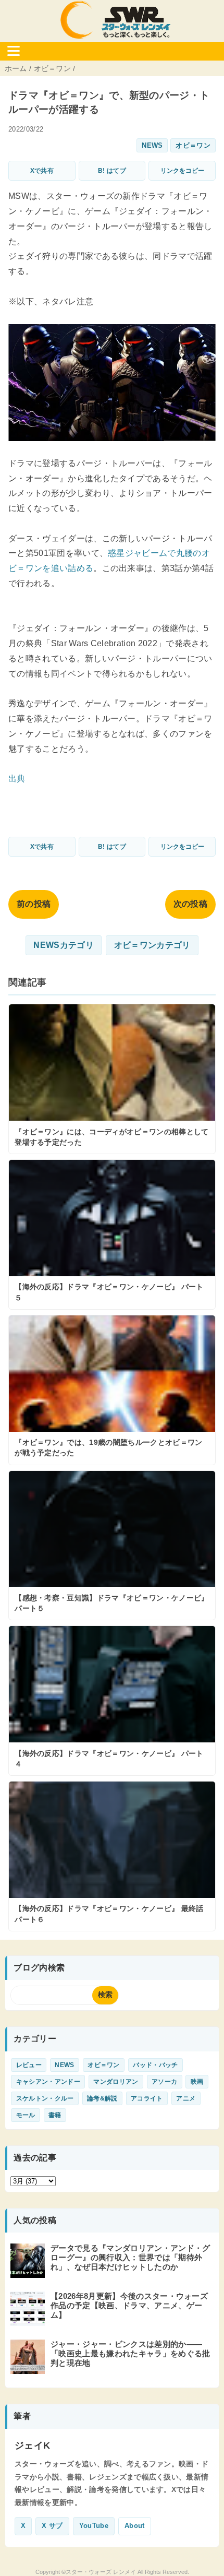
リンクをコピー (182, 171)
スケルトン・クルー (45, 2098)
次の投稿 (190, 904)
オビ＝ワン (193, 145)
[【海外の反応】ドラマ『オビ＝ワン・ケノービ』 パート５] (112, 1234)
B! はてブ (112, 171)
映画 (197, 2082)
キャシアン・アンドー (48, 2082)
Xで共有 (42, 171)
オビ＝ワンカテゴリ (152, 945)
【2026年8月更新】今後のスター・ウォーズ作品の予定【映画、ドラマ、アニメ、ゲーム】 (129, 2305)
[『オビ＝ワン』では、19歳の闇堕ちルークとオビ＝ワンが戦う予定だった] (112, 1390)
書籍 (55, 2115)
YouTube (94, 2526)
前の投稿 (34, 904)
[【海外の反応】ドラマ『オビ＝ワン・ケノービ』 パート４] (112, 1701)
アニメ (186, 2098)
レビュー (29, 2065)
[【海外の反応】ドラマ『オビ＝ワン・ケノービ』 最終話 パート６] (112, 1856)
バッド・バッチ (155, 2065)
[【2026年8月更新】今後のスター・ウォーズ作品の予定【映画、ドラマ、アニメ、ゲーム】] (29, 2321)
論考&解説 (102, 2098)
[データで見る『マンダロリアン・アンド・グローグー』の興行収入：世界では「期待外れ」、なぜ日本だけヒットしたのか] (29, 2273)
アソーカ (164, 2082)
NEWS (152, 145)
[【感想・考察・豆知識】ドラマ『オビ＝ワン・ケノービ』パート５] (112, 1546)
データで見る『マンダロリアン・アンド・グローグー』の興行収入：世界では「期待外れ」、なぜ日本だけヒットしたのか (130, 2257)
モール (26, 2115)
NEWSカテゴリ (64, 945)
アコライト (147, 2098)
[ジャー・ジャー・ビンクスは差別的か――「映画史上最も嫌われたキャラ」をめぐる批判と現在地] (29, 2369)
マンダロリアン (116, 2082)
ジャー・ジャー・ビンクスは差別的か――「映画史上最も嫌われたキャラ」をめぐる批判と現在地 (130, 2353)
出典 (17, 779)
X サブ (52, 2526)
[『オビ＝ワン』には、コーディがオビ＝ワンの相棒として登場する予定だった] (112, 1079)
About (135, 2526)
